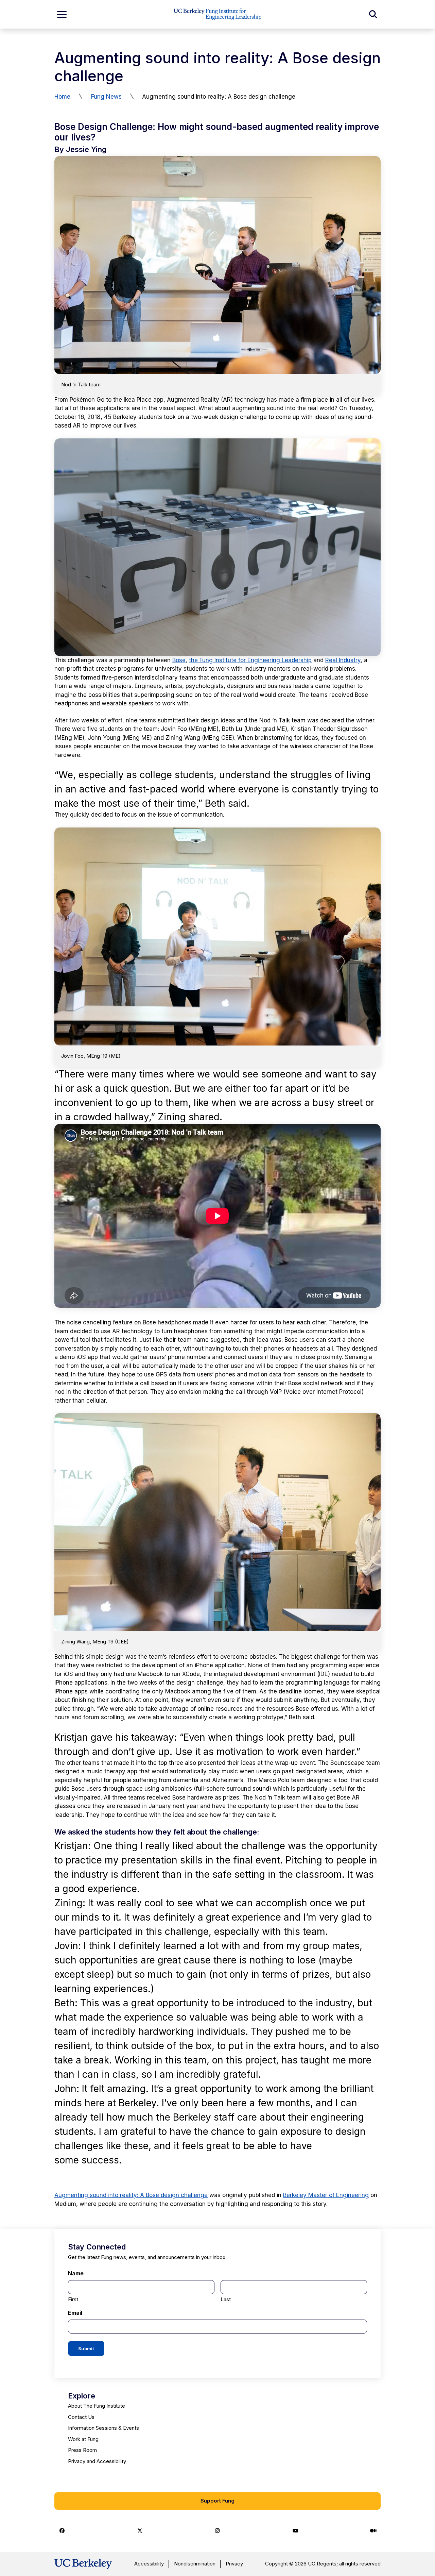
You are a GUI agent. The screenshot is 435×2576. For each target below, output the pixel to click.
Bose (179, 660)
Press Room (82, 2450)
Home (62, 97)
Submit (86, 2348)
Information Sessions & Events (103, 2428)
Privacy (234, 2564)
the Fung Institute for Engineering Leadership (250, 660)
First (73, 2299)
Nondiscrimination (195, 2564)
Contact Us (81, 2417)
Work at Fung (83, 2439)
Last (226, 2299)
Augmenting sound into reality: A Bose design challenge (131, 2195)
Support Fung (217, 2501)
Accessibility (149, 2564)
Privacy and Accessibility (97, 2461)
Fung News (106, 97)
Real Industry (343, 660)
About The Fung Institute (97, 2406)
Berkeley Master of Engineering (326, 2195)
